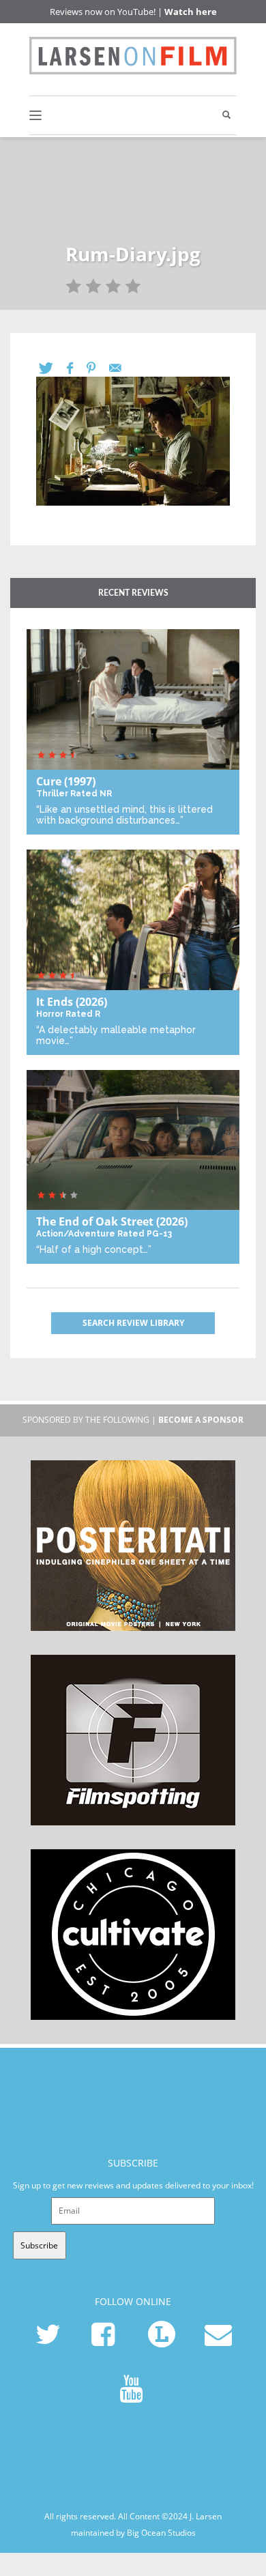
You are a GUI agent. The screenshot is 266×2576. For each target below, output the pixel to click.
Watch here (191, 12)
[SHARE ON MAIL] (122, 368)
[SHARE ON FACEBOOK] (77, 368)
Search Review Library (133, 1323)
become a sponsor (201, 1420)
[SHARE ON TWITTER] (53, 368)
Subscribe (39, 2245)
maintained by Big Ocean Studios (133, 2533)
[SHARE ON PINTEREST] (98, 368)
